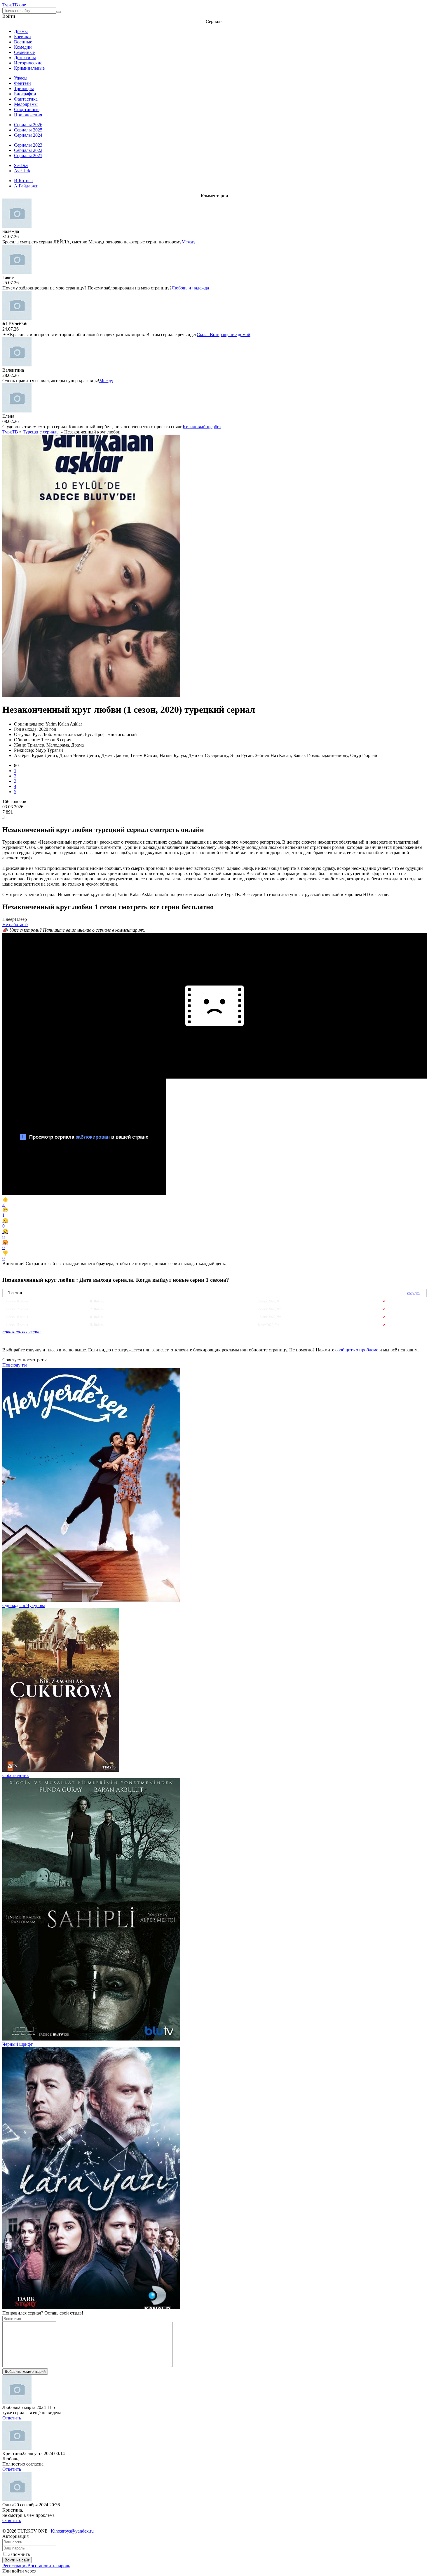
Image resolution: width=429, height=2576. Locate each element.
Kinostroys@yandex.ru (72, 2531)
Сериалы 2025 (28, 130)
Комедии (23, 47)
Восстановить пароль (49, 2566)
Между (189, 242)
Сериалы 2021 (28, 156)
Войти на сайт (17, 2560)
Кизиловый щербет (202, 427)
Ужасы (21, 78)
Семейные (24, 52)
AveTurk (22, 171)
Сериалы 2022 (28, 150)
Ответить (12, 2418)
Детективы (25, 58)
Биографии (25, 94)
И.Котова (23, 181)
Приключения (28, 115)
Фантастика (26, 99)
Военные (23, 42)
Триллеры (24, 88)
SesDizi (21, 165)
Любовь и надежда (190, 288)
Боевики (22, 37)
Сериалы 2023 (28, 145)
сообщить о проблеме (357, 1350)
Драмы (21, 31)
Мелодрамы (26, 104)
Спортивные (27, 109)
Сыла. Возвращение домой (224, 334)
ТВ (14, 5)
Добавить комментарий (25, 2372)
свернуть (414, 1293)
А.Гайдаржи (26, 186)
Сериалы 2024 (28, 135)
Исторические (28, 63)
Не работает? (15, 924)
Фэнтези (22, 83)
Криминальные (29, 68)
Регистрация (15, 2566)
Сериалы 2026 (28, 125)
